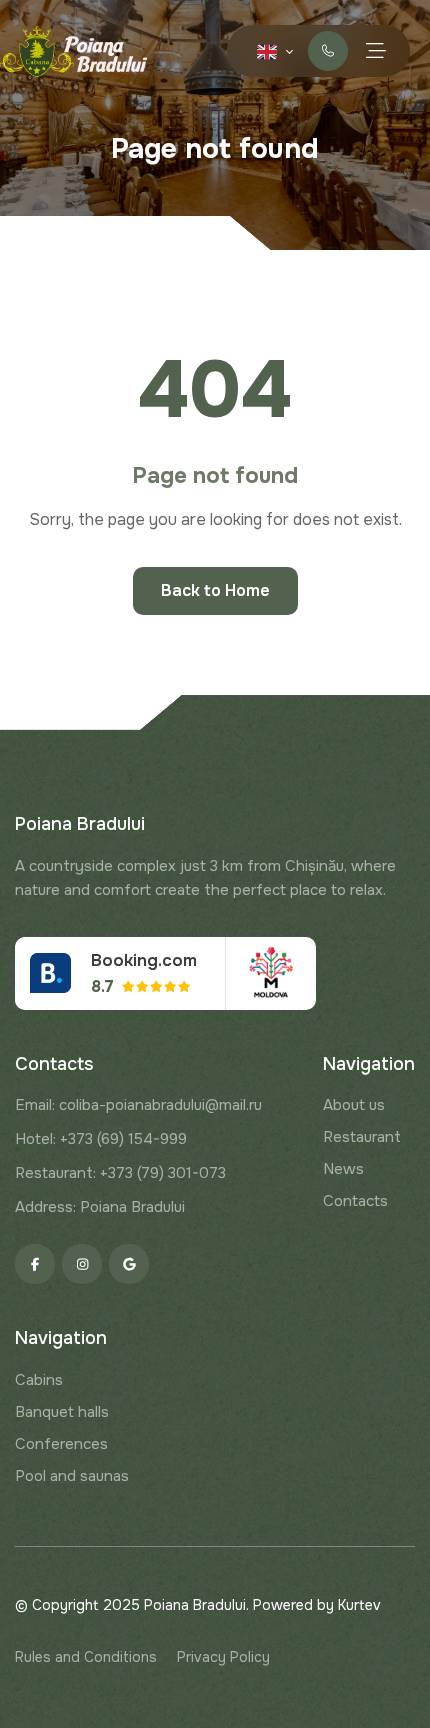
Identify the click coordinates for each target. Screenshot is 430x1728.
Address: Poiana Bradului (100, 1207)
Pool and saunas (72, 1476)
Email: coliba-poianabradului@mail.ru (138, 1105)
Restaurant (362, 1137)
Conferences (61, 1444)
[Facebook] (35, 1264)
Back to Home (215, 590)
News (343, 1169)
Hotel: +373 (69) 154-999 (101, 1139)
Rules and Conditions (86, 1657)
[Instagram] (82, 1264)
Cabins (39, 1380)
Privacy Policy (223, 1657)
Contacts (355, 1201)
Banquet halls (62, 1412)
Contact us (328, 51)
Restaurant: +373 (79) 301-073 (120, 1173)
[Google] (129, 1264)
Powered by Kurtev (317, 1605)
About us (354, 1105)
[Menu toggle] (375, 50)
